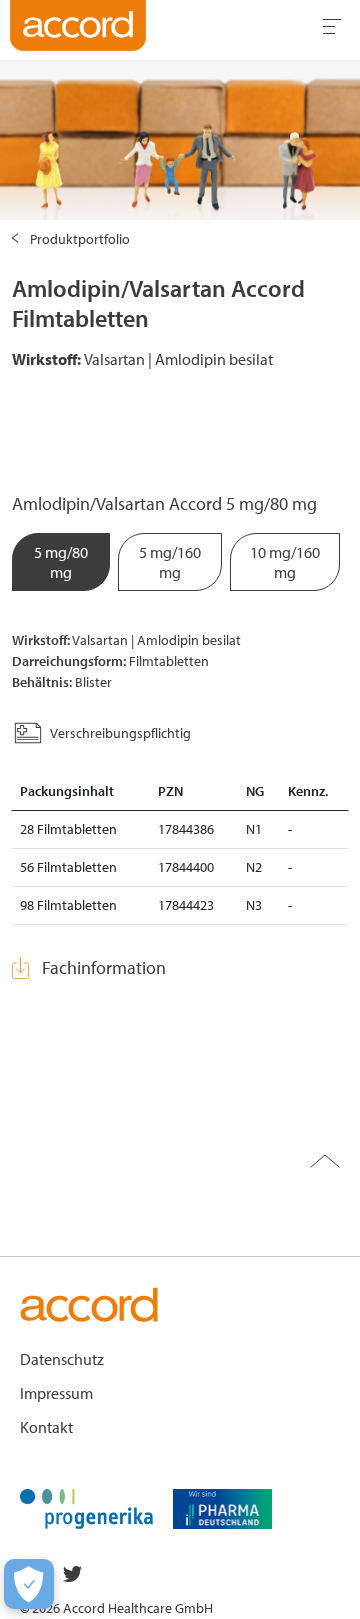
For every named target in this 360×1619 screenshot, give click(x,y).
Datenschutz (62, 1359)
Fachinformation (104, 967)
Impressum (56, 1393)
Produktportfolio (80, 239)
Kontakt (46, 1427)
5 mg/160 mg (170, 562)
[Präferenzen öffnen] (29, 1584)
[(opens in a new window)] (86, 1507)
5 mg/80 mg (61, 562)
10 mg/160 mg (285, 562)
